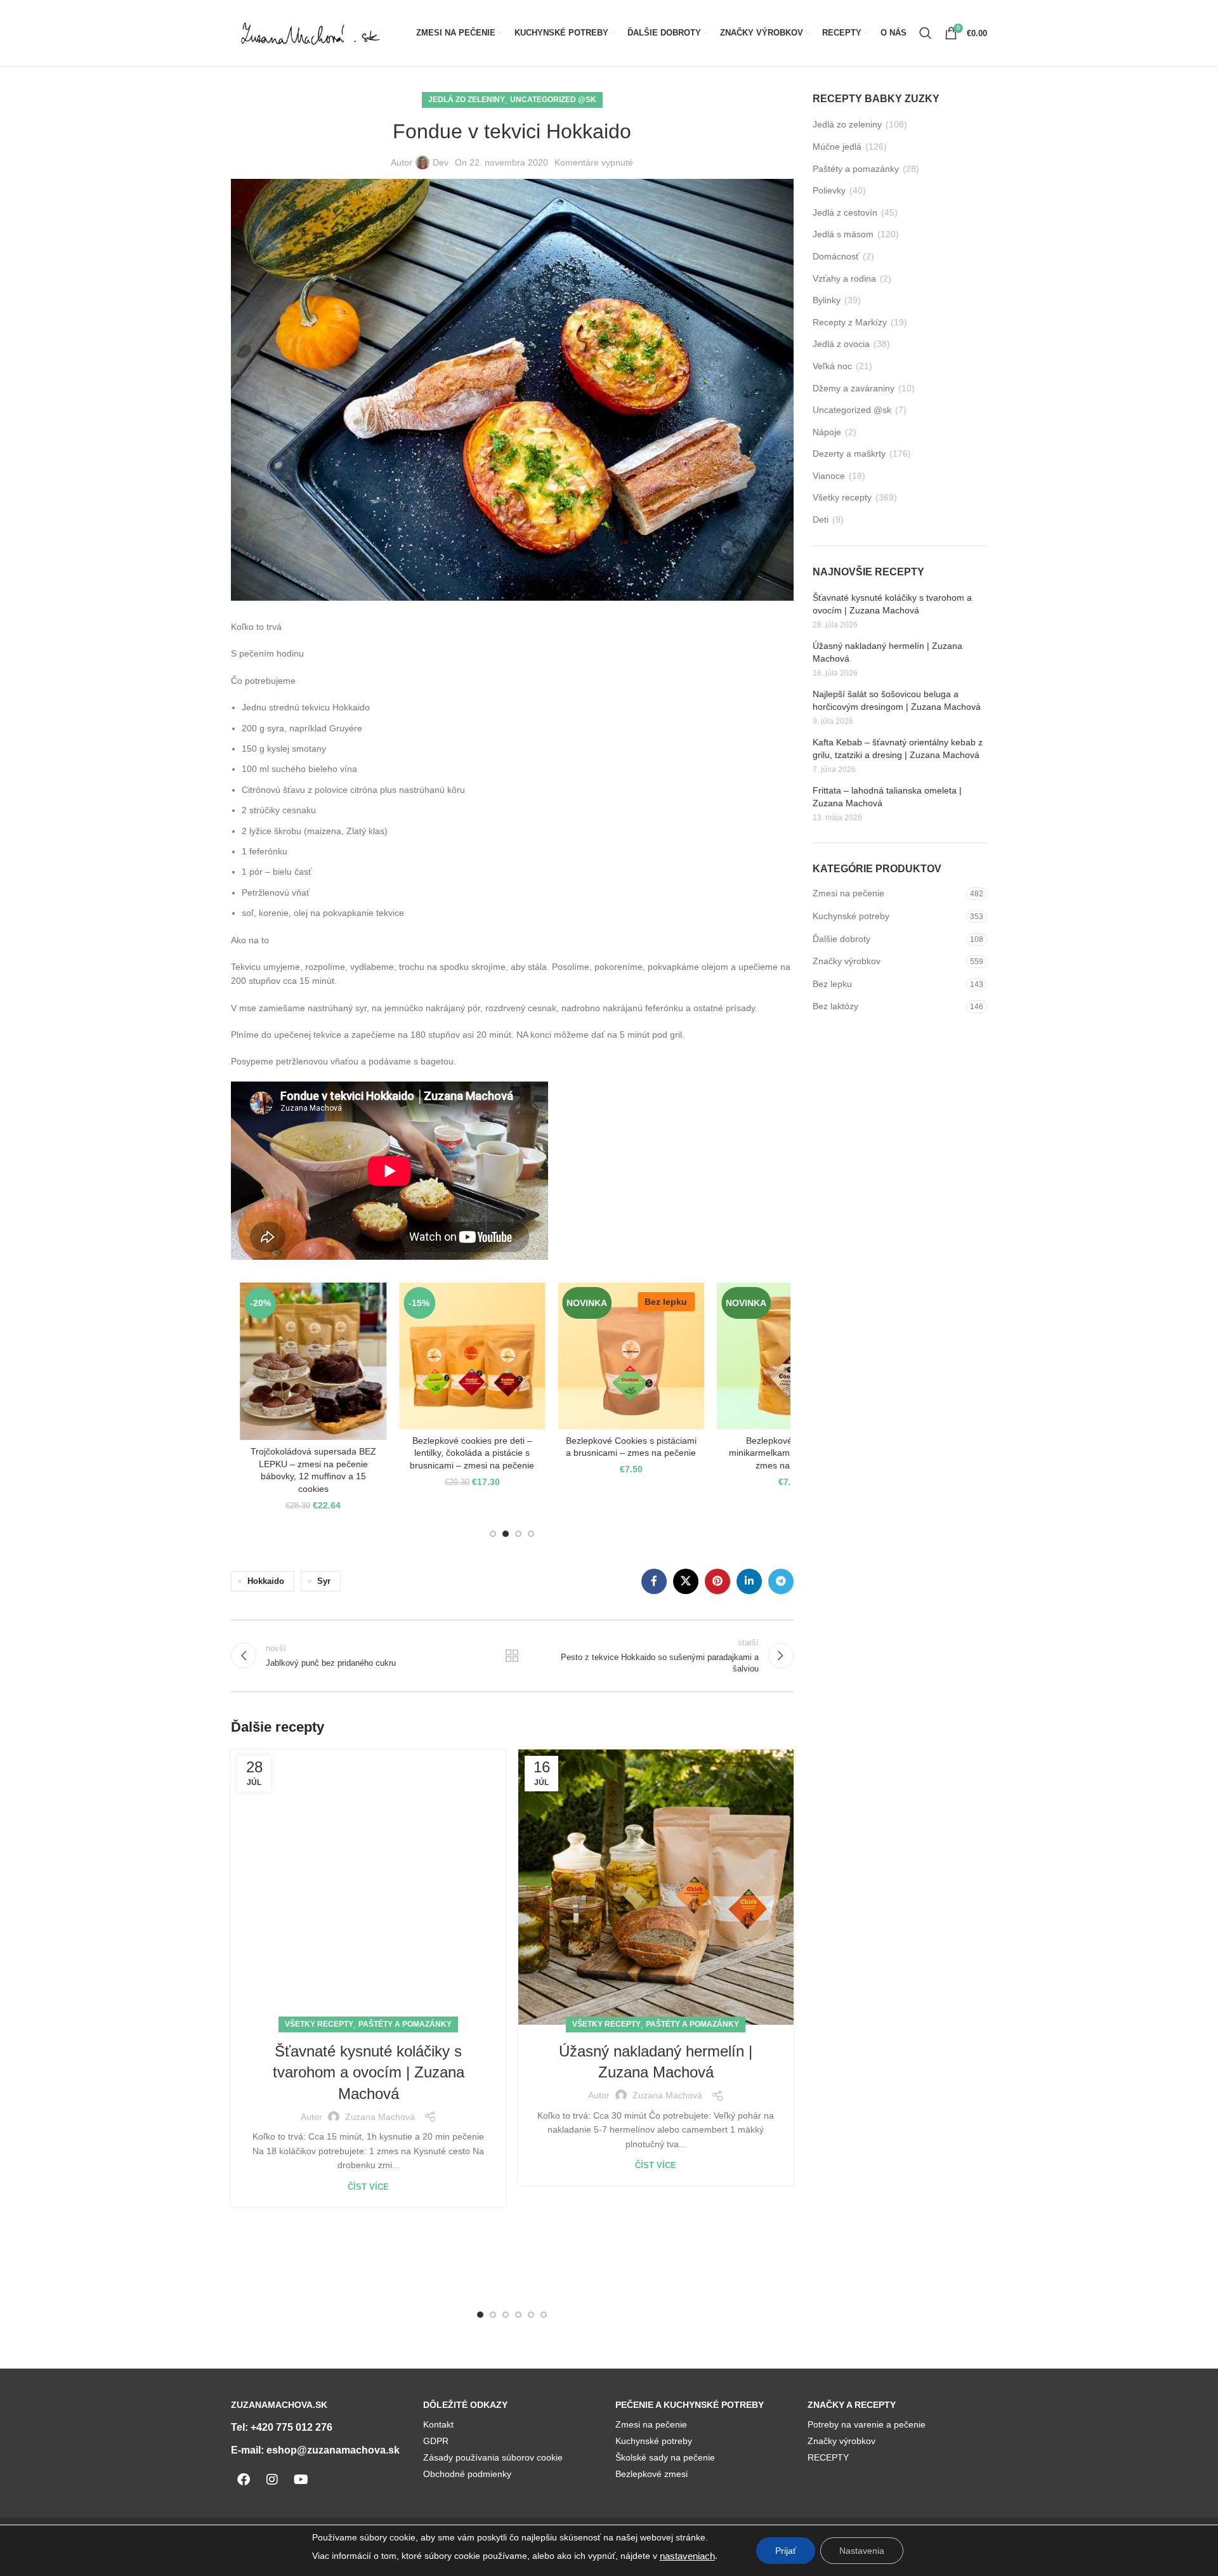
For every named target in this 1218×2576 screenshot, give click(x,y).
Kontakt (438, 2424)
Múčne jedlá (837, 147)
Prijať (786, 2551)
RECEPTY (828, 2457)
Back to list (512, 1656)
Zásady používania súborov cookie (493, 2457)
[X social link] (686, 1581)
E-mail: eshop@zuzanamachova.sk (315, 2450)
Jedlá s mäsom (843, 234)
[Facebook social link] (654, 1581)
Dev (441, 162)
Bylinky (827, 300)
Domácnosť (836, 256)
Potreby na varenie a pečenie (867, 2424)
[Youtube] (301, 2480)
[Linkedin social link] (749, 1581)
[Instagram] (272, 2480)
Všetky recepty (319, 2024)
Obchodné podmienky (467, 2474)
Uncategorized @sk (553, 100)
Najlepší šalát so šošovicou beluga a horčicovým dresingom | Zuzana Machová (897, 700)
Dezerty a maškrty (849, 454)
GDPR (436, 2441)
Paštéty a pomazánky (405, 2024)
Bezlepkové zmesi (652, 2474)
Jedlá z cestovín (845, 212)
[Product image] (472, 1356)
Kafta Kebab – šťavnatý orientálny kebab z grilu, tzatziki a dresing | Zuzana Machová (898, 749)
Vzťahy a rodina (844, 278)
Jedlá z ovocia (841, 344)
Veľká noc (832, 366)
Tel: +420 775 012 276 (282, 2427)
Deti (821, 520)
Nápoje (827, 432)
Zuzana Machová (380, 2117)
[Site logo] (310, 32)
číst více (368, 2187)
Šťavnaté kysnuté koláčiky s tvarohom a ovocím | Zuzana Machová (369, 2072)
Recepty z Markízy (850, 322)
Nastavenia (862, 2551)
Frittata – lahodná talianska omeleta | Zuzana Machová (887, 797)
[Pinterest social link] (717, 1581)
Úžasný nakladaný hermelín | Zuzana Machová (887, 652)
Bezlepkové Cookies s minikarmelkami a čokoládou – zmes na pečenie (790, 1453)
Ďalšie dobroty (841, 939)
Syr (324, 1581)
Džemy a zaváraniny (854, 388)
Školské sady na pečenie (665, 2457)
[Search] (926, 33)
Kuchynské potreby (851, 916)
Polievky (829, 190)
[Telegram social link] (781, 1581)
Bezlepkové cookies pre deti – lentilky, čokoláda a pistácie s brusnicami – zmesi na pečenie (472, 1453)
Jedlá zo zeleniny (467, 100)
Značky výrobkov (847, 961)
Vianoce (829, 476)
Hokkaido (266, 1581)
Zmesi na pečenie (848, 893)
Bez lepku (832, 984)
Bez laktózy (835, 1006)
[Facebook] (244, 2480)
